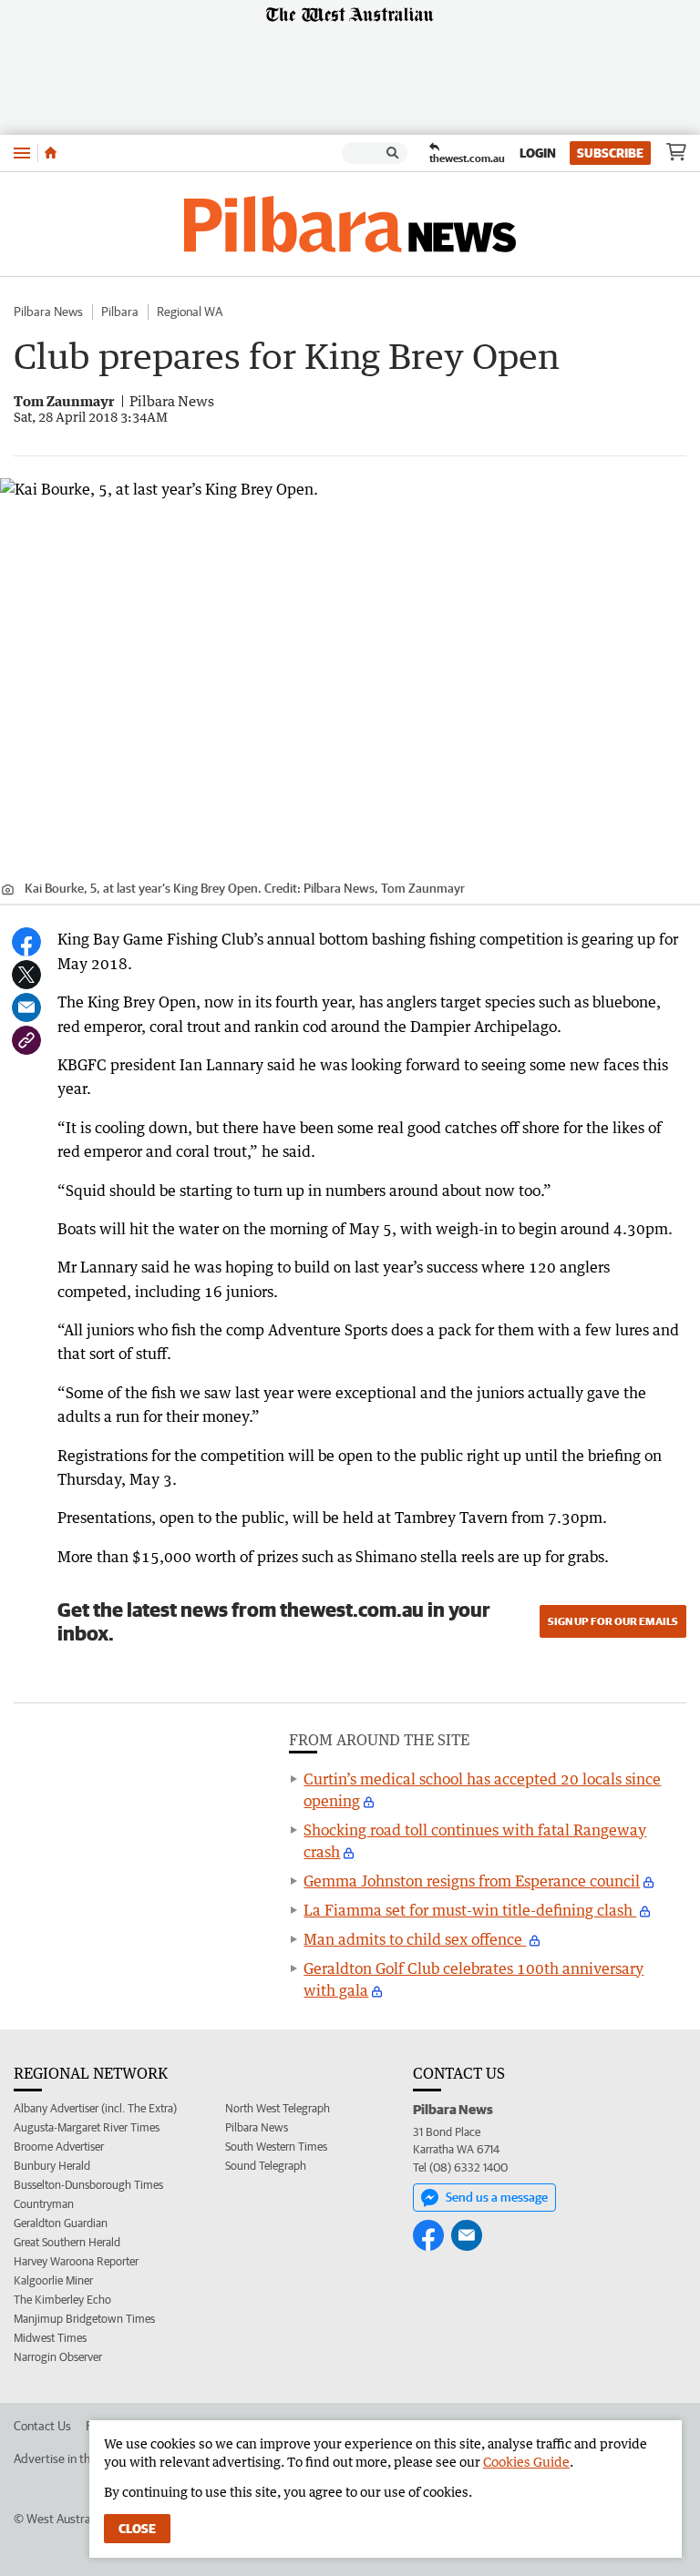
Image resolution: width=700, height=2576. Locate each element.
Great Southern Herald (67, 2242)
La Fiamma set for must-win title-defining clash (470, 1910)
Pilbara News (48, 312)
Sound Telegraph (266, 2166)
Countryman (44, 2204)
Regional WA (190, 312)
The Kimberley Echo (62, 2300)
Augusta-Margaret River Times (87, 2127)
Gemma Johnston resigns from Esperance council (472, 1881)
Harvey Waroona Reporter (76, 2261)
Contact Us (42, 2426)
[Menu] (22, 153)
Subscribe (610, 153)
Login (538, 153)
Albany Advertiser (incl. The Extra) (95, 2108)
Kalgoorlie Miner (53, 2280)
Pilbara (120, 312)
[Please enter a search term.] (393, 153)
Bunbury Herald (52, 2166)
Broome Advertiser (59, 2147)
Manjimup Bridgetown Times (84, 2319)
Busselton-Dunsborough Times (88, 2185)
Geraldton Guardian (61, 2223)
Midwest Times (50, 2338)
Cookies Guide (526, 2462)
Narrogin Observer (58, 2357)
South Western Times (276, 2147)
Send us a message (497, 2197)
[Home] (51, 153)
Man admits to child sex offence (415, 1939)
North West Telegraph (278, 2108)
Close (137, 2529)
